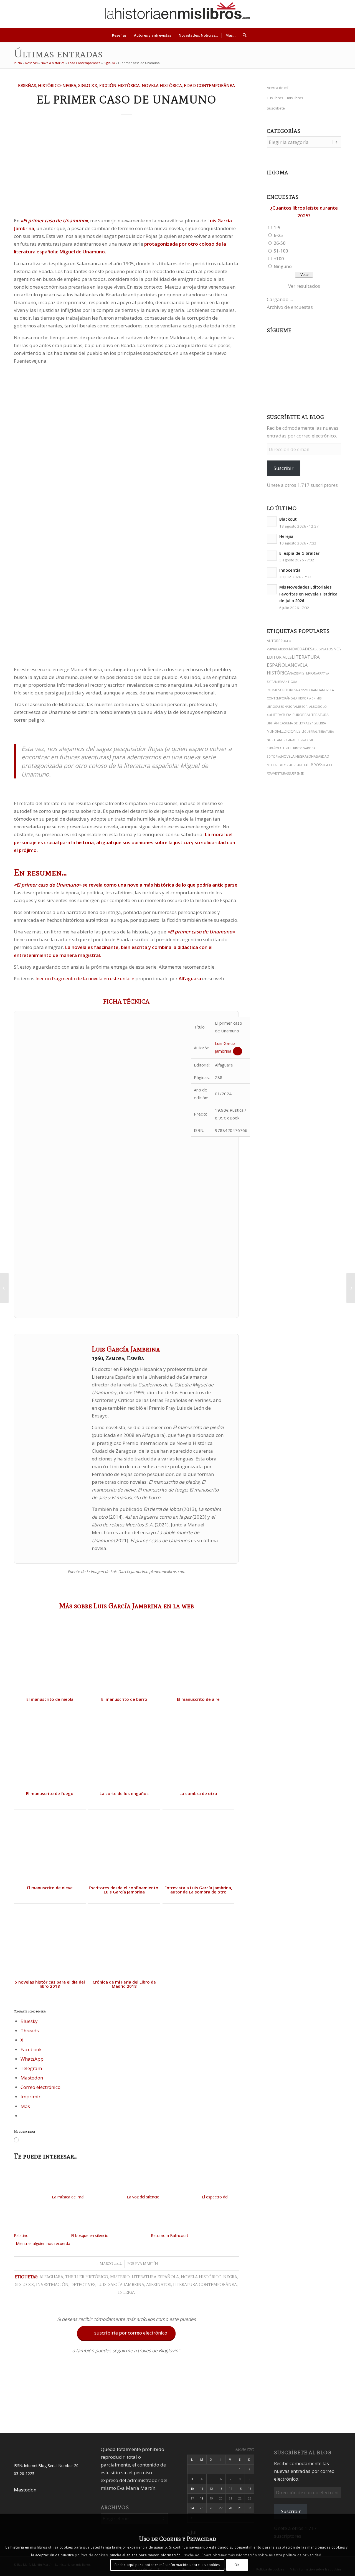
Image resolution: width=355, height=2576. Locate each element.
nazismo (303, 690)
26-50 (280, 243)
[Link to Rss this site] (344, 14)
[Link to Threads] (310, 14)
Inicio (18, 63)
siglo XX (25, 2284)
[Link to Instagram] (294, 14)
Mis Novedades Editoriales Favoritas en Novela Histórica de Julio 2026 (308, 594)
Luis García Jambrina (121, 2284)
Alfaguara (51, 2277)
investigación (52, 2284)
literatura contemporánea (205, 2284)
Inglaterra (280, 649)
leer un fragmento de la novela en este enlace (85, 978)
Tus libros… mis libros (285, 98)
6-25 (278, 235)
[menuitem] (119, 35)
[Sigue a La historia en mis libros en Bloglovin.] (126, 2385)
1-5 (277, 228)
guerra (310, 732)
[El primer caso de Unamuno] (126, 167)
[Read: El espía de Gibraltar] (272, 556)
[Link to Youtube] (319, 14)
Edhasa (314, 756)
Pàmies (298, 707)
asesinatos (159, 2284)
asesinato (285, 707)
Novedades (301, 649)
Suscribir (284, 468)
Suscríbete (276, 108)
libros (314, 765)
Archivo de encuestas (290, 307)
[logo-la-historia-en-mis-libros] (177, 14)
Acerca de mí (277, 88)
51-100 (281, 251)
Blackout (288, 519)
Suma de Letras (297, 723)
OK (237, 2565)
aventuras (280, 773)
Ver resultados (304, 286)
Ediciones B (293, 731)
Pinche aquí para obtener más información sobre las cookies (167, 2565)
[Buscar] (243, 35)
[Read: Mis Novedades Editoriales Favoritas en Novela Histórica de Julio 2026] (272, 589)
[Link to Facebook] (327, 14)
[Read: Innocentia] (272, 572)
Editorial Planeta (292, 765)
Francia (316, 690)
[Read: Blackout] (272, 521)
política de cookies (91, 2555)
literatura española (155, 2277)
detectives (83, 2284)
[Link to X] (302, 14)
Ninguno (283, 266)
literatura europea (290, 715)
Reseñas (31, 63)
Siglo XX (109, 63)
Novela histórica (53, 63)
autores (275, 641)
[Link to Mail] (335, 14)
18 (202, 2498)
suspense (296, 773)
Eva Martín (147, 2264)
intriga (126, 2292)
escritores (286, 690)
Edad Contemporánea (84, 63)
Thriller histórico (87, 2277)
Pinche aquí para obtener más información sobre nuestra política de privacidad (252, 2555)
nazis (294, 673)
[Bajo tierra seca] (351, 1288)
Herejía (286, 536)
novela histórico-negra (209, 2277)
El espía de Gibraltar (299, 553)
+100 (279, 259)
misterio (120, 2277)
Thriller (288, 748)
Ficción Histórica (120, 86)
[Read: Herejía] (272, 539)
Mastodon (25, 2490)
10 (192, 2489)
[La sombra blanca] (4, 1288)
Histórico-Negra (57, 86)
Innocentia (290, 570)
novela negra (294, 756)
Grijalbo (310, 707)
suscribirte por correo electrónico (127, 2333)
